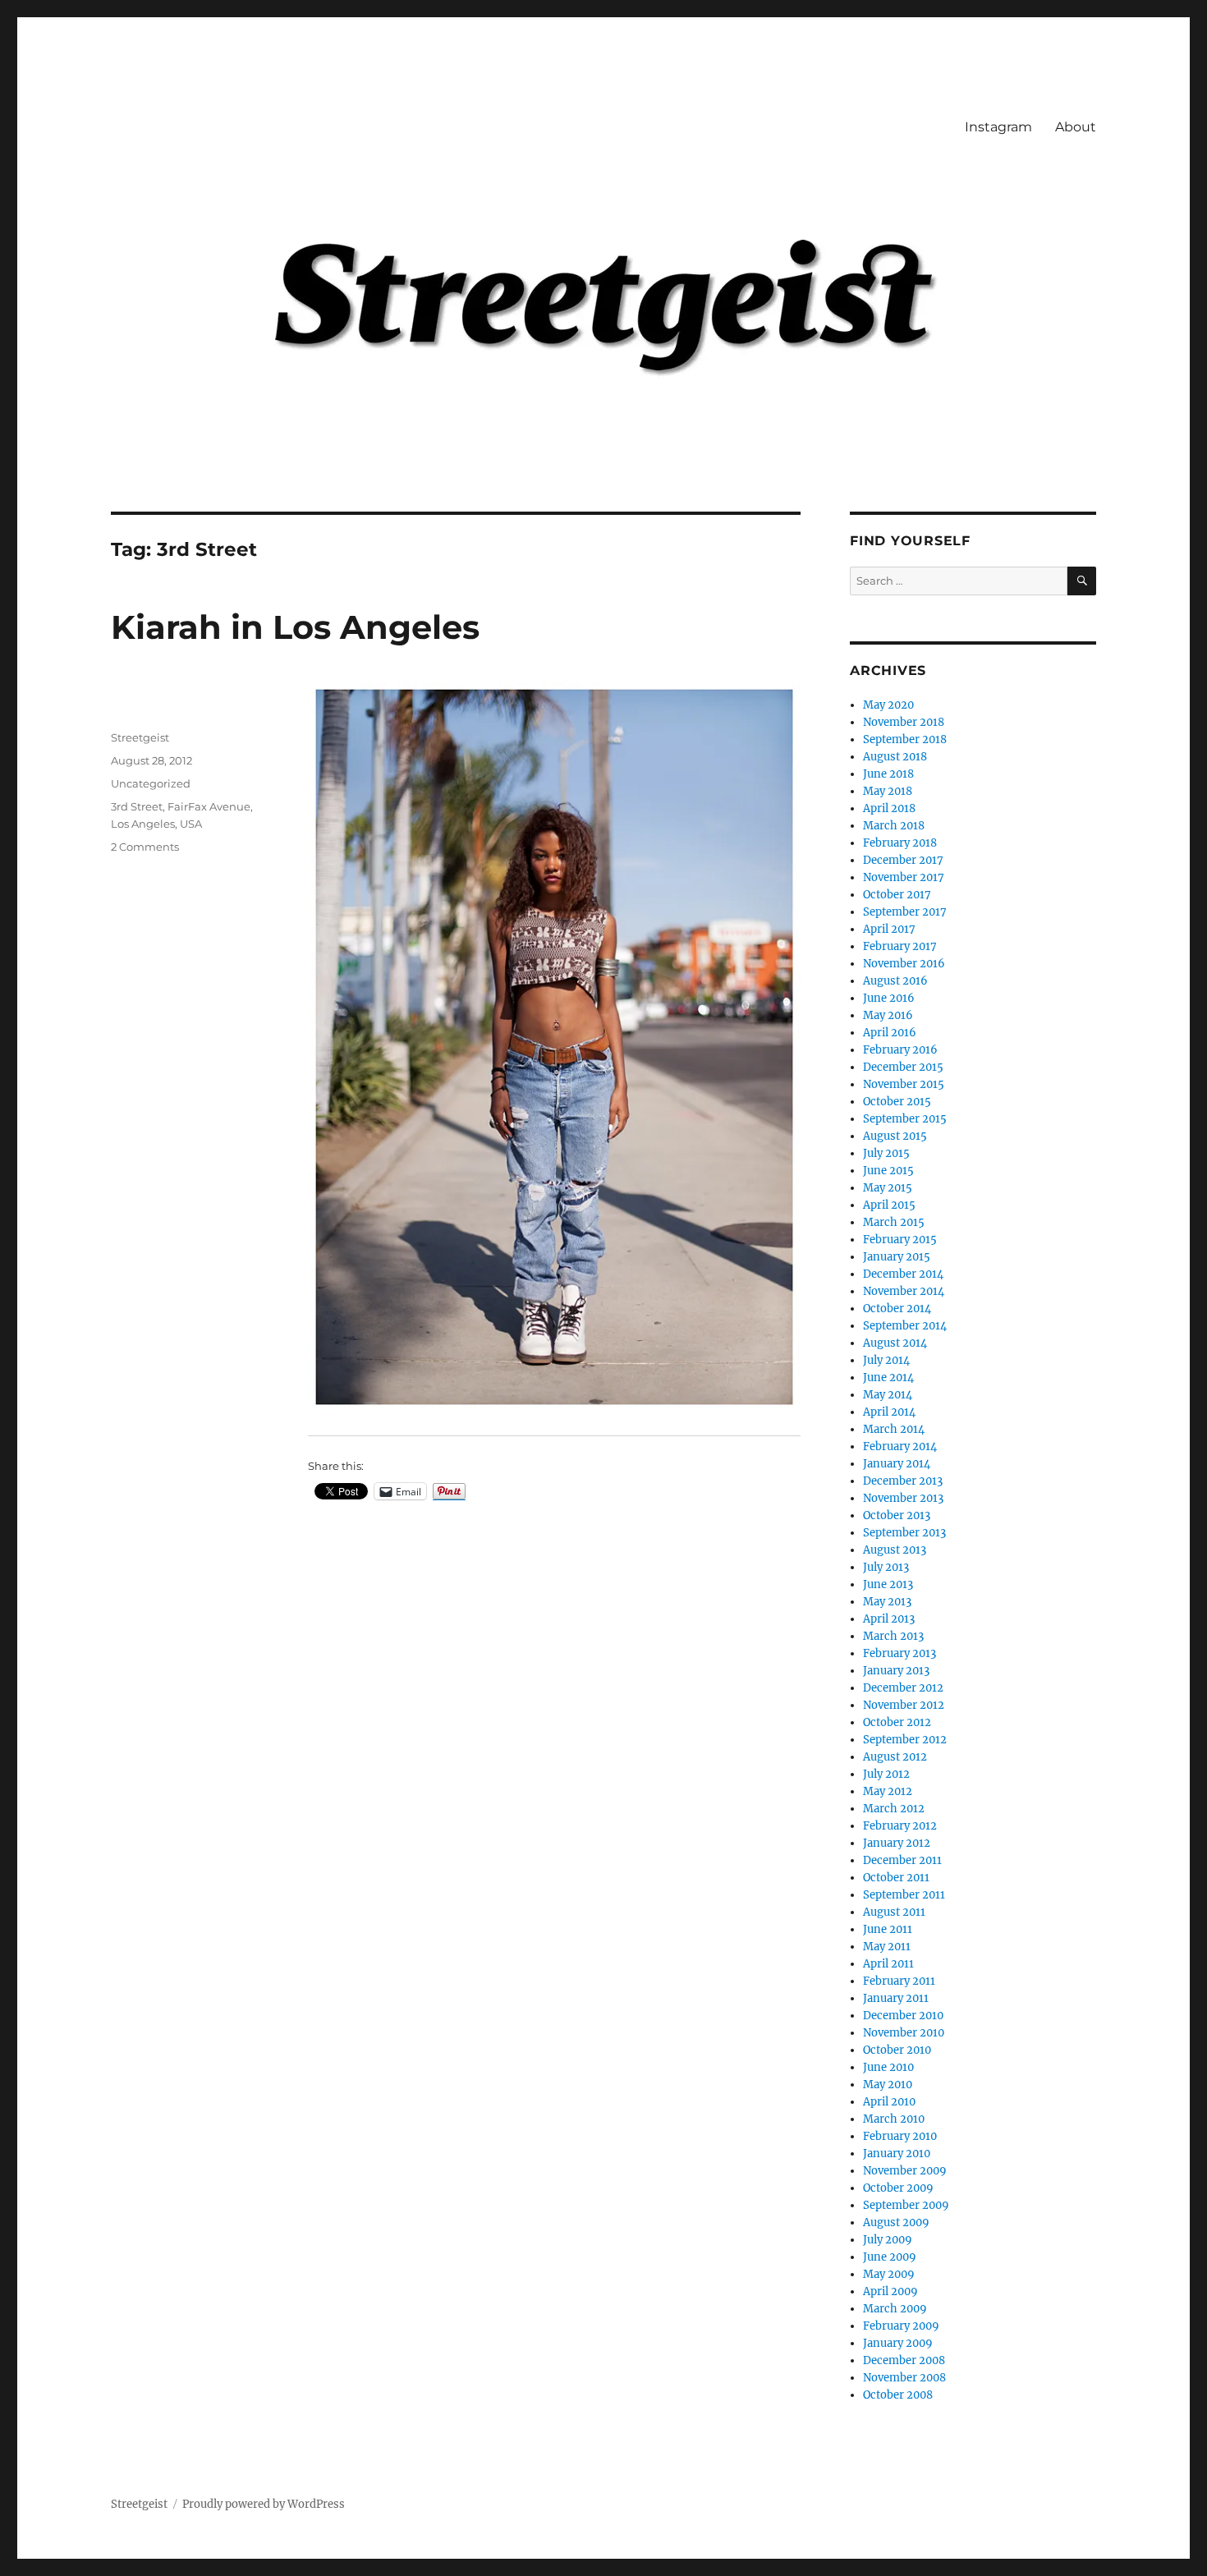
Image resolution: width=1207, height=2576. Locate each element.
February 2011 (899, 1981)
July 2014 (886, 1360)
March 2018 (894, 826)
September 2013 (904, 1533)
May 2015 (888, 1188)
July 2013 (886, 1567)
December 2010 (903, 2016)
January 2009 (898, 2343)
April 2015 (889, 1205)
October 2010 (897, 2050)
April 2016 (890, 1033)
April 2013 (889, 1619)
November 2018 (904, 722)
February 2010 (900, 2136)
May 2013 (887, 1602)
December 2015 (903, 1067)
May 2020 (888, 705)
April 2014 (889, 1412)
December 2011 (902, 1860)
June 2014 (888, 1378)
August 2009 (896, 2222)
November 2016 (904, 964)
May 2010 (888, 2085)
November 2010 (904, 2033)
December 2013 (903, 1481)
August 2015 (895, 1136)
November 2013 (903, 1498)
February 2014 (900, 1446)
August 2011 (894, 1912)
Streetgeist (140, 737)
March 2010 (894, 2119)
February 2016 (900, 1050)
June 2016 (889, 998)
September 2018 (905, 739)
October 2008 (898, 2395)
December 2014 (903, 1274)
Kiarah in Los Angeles (295, 627)
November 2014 (904, 1291)
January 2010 (897, 2154)
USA (191, 824)
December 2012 (903, 1688)
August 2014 (895, 1343)
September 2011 (904, 1895)
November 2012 (904, 1705)
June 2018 (888, 774)
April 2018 (889, 808)
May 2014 (888, 1395)
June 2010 (888, 2067)
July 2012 (886, 1774)
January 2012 (897, 1843)
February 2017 (900, 946)
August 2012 (895, 1757)
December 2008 (904, 2360)
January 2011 (896, 1998)
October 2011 (896, 1878)
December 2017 (903, 860)
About (1076, 127)
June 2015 (888, 1171)
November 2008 (904, 2378)
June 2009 (890, 2257)
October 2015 (897, 1102)
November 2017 (904, 877)
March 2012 (894, 1809)
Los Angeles (143, 824)
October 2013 (897, 1515)
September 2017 (905, 912)
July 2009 (888, 2240)
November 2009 (905, 2171)
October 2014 (897, 1309)
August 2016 (895, 981)
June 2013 (888, 1584)
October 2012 (897, 1722)
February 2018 (900, 843)
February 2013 (900, 1653)
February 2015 (900, 1240)
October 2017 (897, 895)
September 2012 (905, 1740)
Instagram (998, 127)
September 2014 (905, 1326)
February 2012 (900, 1826)
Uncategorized (151, 783)
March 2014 (894, 1429)
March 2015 (894, 1222)
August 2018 (895, 757)
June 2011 (888, 1929)
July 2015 (886, 1153)
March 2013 (893, 1636)
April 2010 (889, 2102)
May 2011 (887, 1947)
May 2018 (888, 791)
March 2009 (895, 2309)
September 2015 (905, 1119)
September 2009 (906, 2205)
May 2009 (889, 2274)
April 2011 (888, 1964)
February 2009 (901, 2326)
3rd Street (137, 806)
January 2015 (897, 1257)
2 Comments (145, 847)
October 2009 (898, 2188)
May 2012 (888, 1791)
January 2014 (897, 1464)
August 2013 (895, 1550)
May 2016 (888, 1015)
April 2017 (889, 929)
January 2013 (896, 1671)
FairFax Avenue (209, 806)
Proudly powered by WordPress (264, 2504)
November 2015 (904, 1084)
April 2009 (890, 2291)
